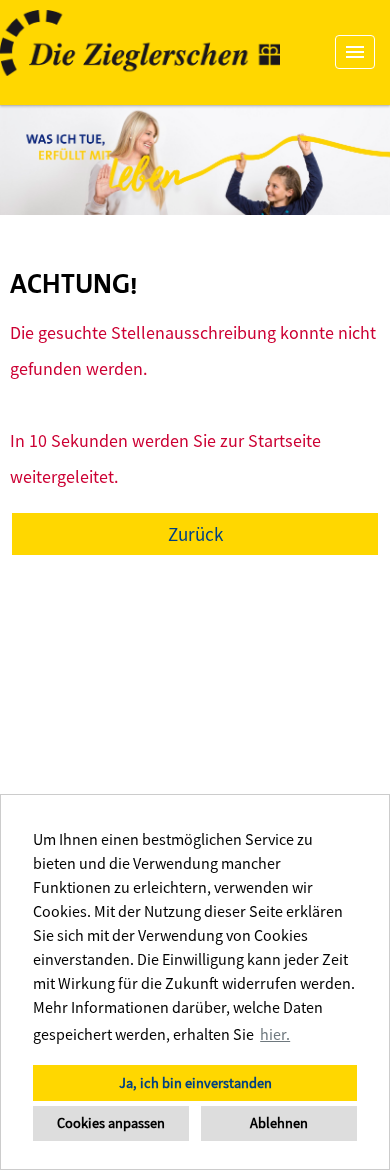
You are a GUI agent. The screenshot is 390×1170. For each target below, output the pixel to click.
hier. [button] (275, 1034)
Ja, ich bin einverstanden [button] (195, 1083)
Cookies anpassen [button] (111, 1123)
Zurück (195, 534)
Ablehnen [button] (279, 1123)
